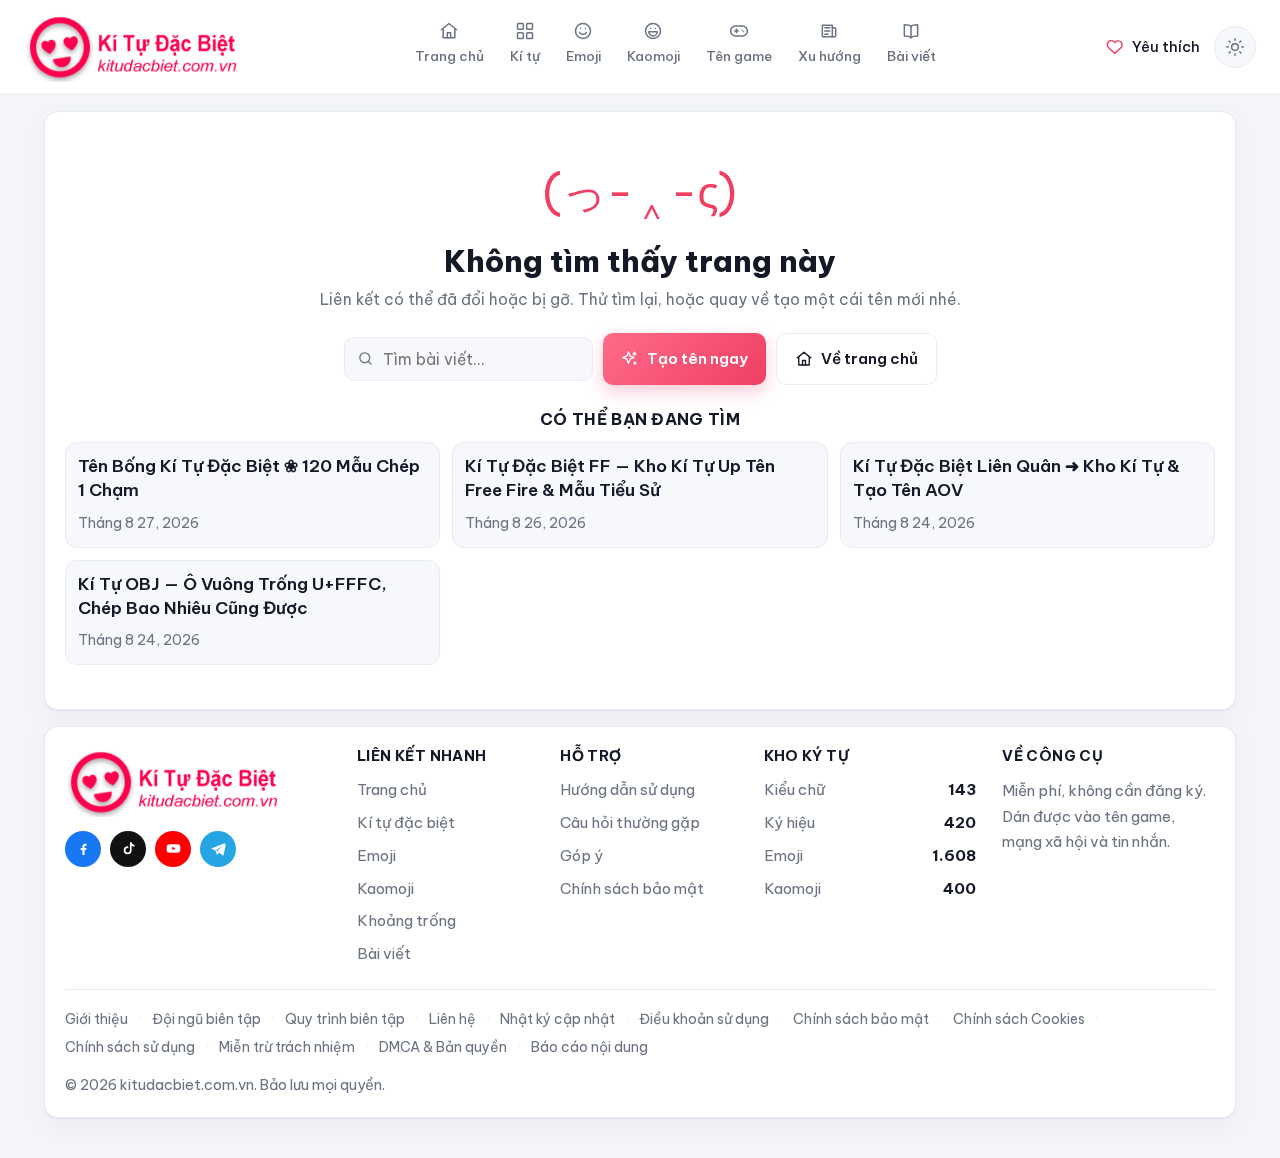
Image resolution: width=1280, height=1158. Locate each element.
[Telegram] (218, 849)
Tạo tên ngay (697, 358)
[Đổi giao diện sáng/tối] (1235, 47)
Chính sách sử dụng (130, 1047)
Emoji (376, 855)
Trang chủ (392, 789)
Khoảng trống (406, 920)
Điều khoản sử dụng (704, 1019)
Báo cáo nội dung (589, 1047)
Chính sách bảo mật (632, 888)
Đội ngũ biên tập (206, 1019)
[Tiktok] (128, 849)
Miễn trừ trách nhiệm (287, 1047)
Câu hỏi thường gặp (630, 822)
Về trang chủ (869, 358)
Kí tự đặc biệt (406, 822)
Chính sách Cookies (1019, 1019)
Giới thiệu (96, 1019)
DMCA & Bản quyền (443, 1047)
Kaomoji (385, 888)
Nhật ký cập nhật (557, 1019)
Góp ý (581, 855)
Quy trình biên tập (345, 1019)
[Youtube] (173, 849)
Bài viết (384, 953)
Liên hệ (452, 1019)
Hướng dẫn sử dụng (627, 789)
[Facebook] (83, 849)
